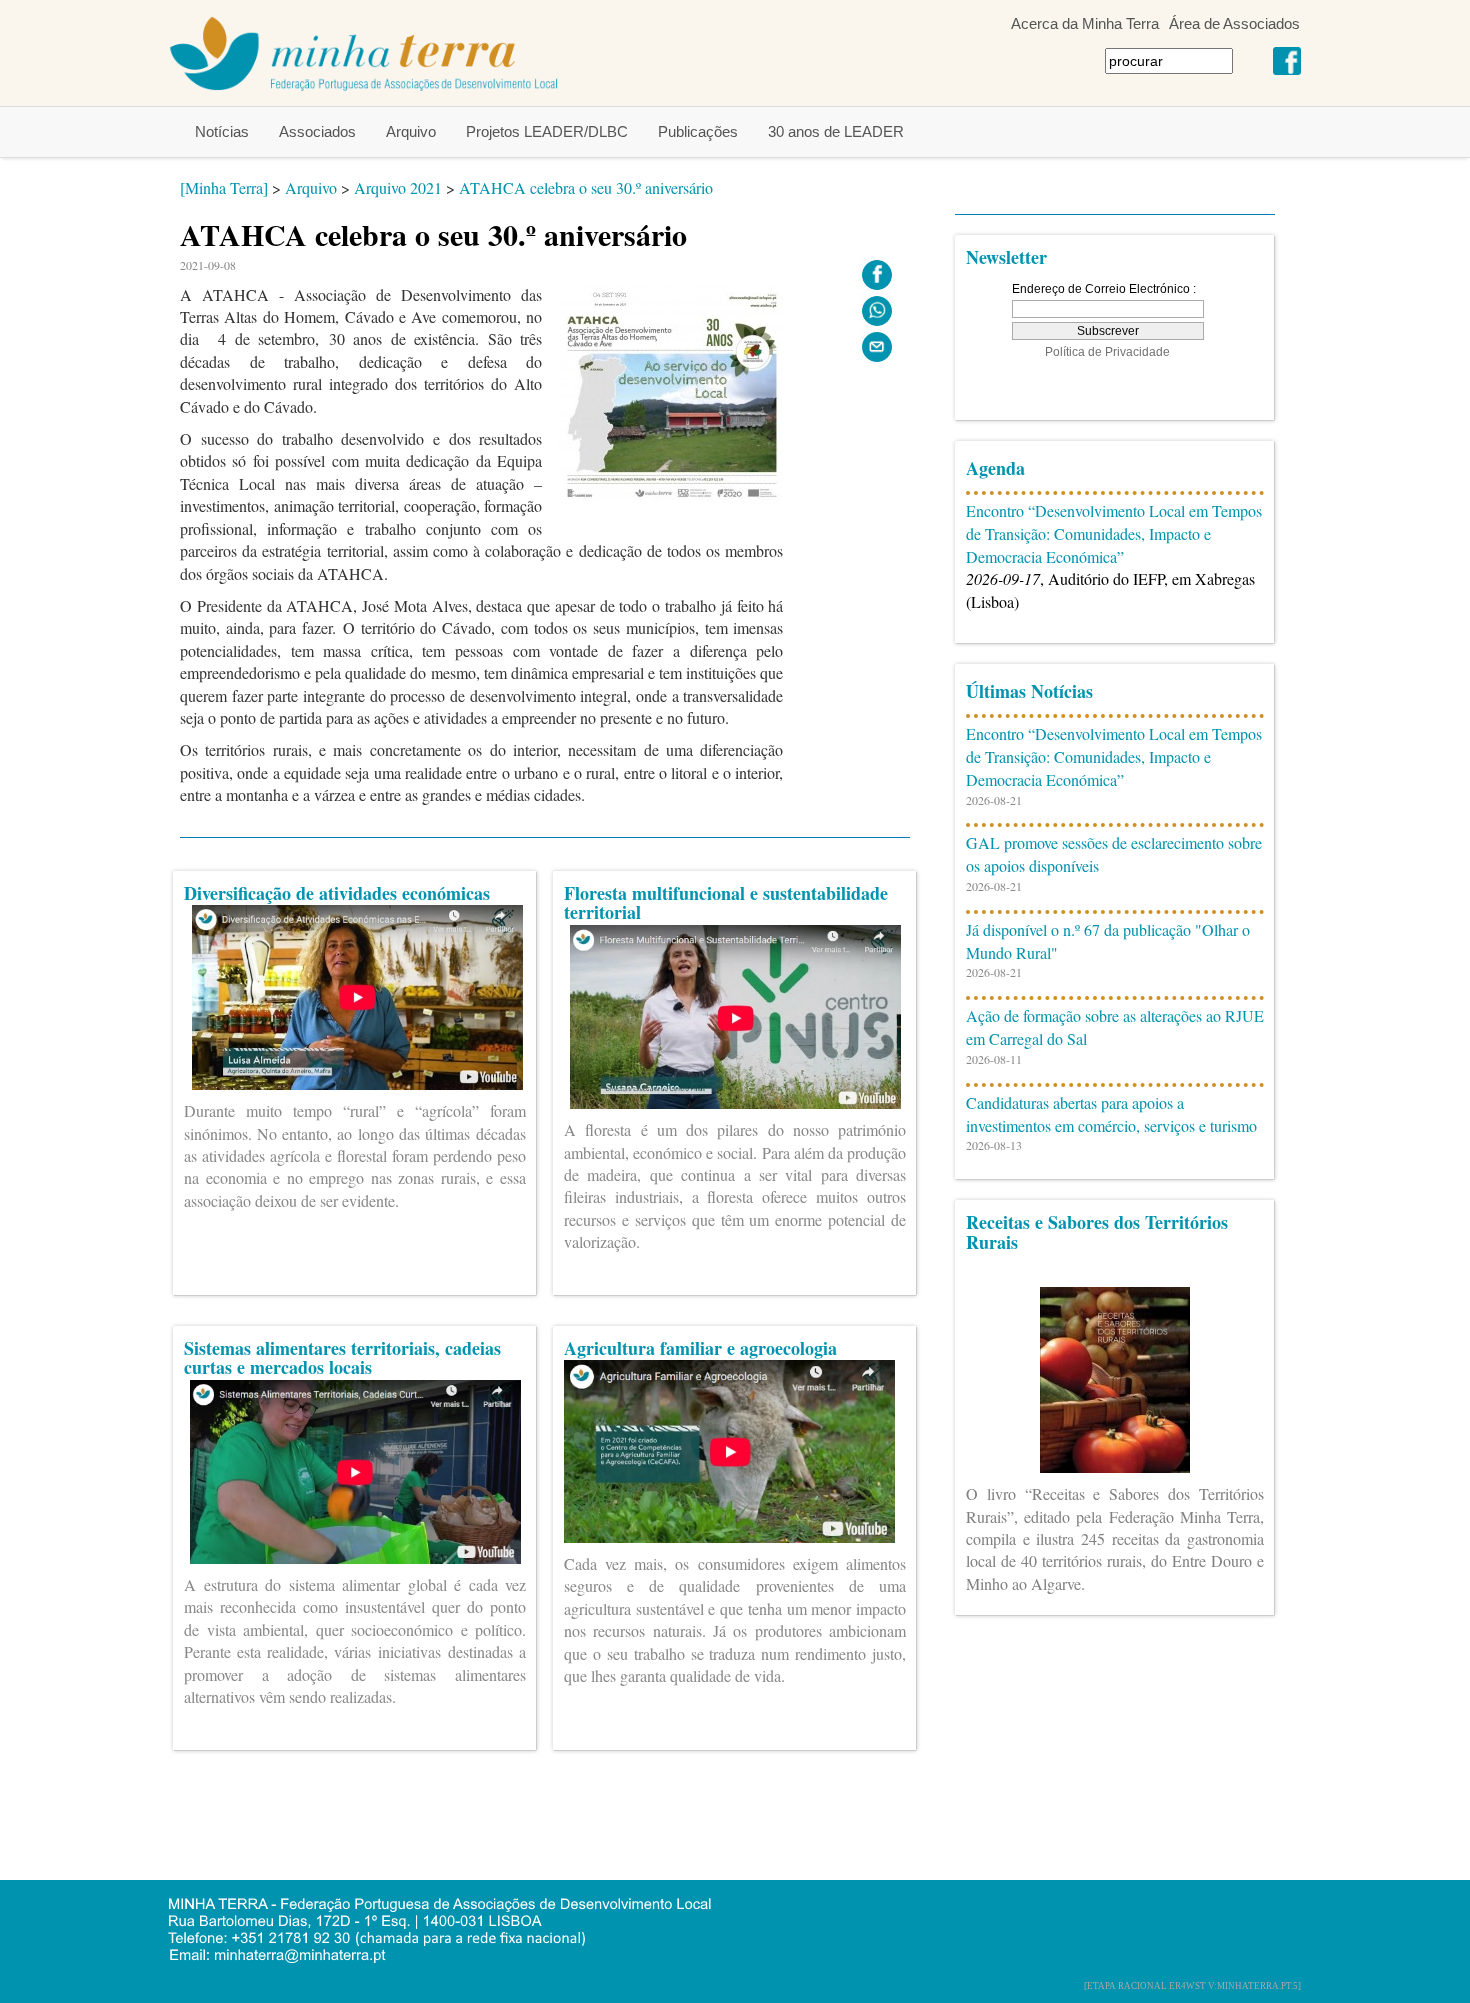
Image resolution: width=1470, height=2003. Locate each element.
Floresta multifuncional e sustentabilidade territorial (726, 903)
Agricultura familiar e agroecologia (700, 1348)
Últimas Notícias (1029, 691)
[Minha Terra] (224, 187)
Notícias (222, 131)
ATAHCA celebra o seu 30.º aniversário (586, 187)
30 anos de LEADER (836, 131)
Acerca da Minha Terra (1085, 23)
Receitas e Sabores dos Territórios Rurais (1097, 1232)
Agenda (995, 468)
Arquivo (411, 131)
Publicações (698, 131)
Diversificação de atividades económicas (337, 893)
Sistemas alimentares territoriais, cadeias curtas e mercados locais (342, 1358)
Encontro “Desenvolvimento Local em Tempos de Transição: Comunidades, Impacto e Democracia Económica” (1114, 533)
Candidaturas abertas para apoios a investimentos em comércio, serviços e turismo (1111, 1114)
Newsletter (1006, 257)
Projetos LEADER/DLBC (547, 131)
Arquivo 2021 (398, 187)
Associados (317, 131)
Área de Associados (1234, 23)
